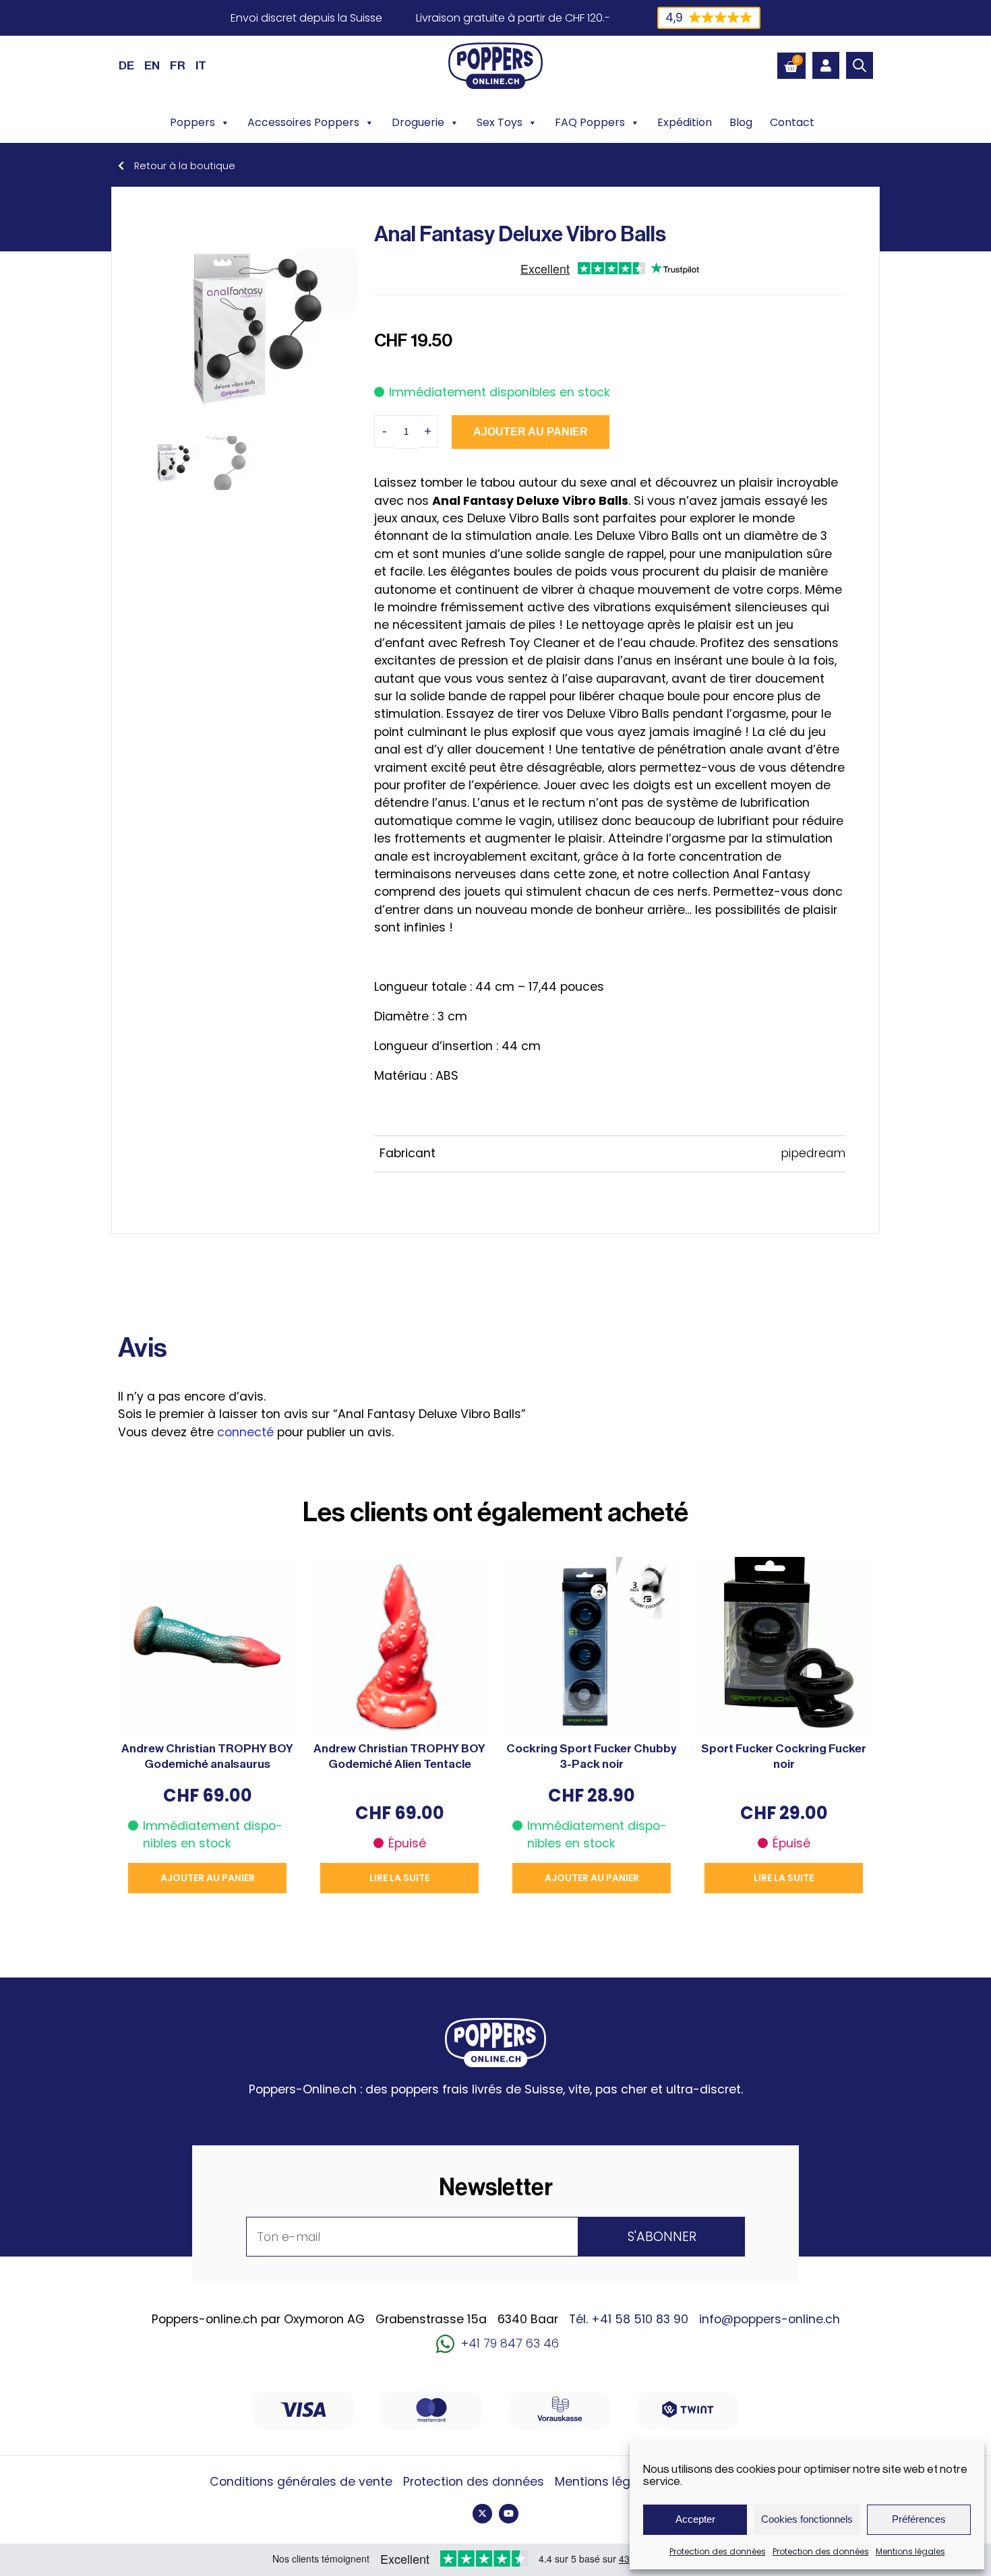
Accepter (695, 2519)
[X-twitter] (482, 2514)
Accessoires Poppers (303, 122)
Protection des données (718, 2551)
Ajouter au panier (531, 432)
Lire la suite (399, 1878)
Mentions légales (910, 2551)
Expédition (685, 122)
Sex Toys (500, 122)
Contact (792, 122)
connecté (245, 1432)
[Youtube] (509, 2514)
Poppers (192, 122)
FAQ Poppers (590, 122)
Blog (741, 122)
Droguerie (418, 122)
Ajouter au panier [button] (208, 1878)
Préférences (919, 2519)
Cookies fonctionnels (807, 2519)
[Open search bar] (860, 65)
